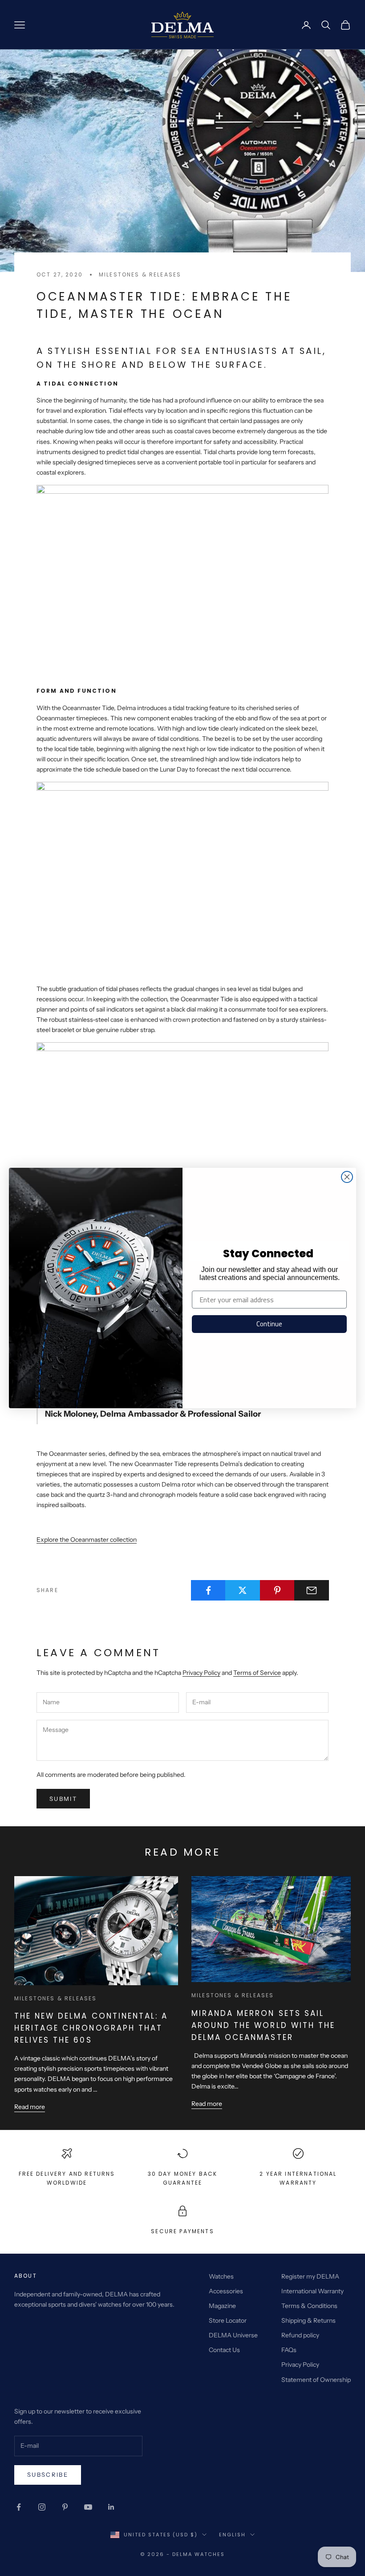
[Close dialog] (347, 1177)
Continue (269, 1324)
